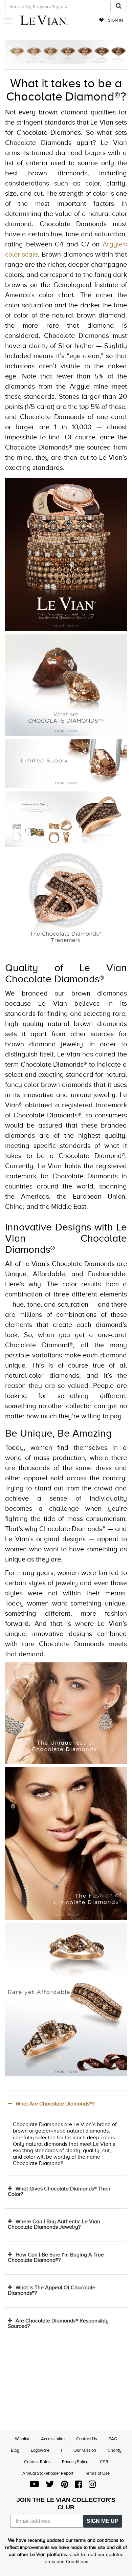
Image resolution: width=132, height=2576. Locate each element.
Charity (115, 2450)
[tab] (66, 2104)
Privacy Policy (75, 2462)
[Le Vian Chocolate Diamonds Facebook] (78, 2486)
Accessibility (53, 2439)
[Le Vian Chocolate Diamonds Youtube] (34, 2486)
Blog (15, 2450)
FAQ (113, 2439)
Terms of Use (97, 2473)
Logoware (40, 2450)
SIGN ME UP (103, 2521)
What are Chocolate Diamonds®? (55, 2104)
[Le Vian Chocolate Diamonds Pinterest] (64, 2486)
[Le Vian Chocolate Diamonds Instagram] (92, 2486)
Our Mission (85, 2450)
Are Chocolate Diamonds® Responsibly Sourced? (58, 2323)
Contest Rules (37, 2462)
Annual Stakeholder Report (48, 2473)
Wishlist (22, 2439)
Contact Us (87, 2439)
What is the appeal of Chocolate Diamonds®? (52, 2290)
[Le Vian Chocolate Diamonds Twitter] (50, 2486)
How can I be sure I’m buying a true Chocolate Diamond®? (56, 2257)
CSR (104, 2462)
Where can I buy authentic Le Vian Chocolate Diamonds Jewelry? (54, 2224)
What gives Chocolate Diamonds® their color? (59, 2191)
